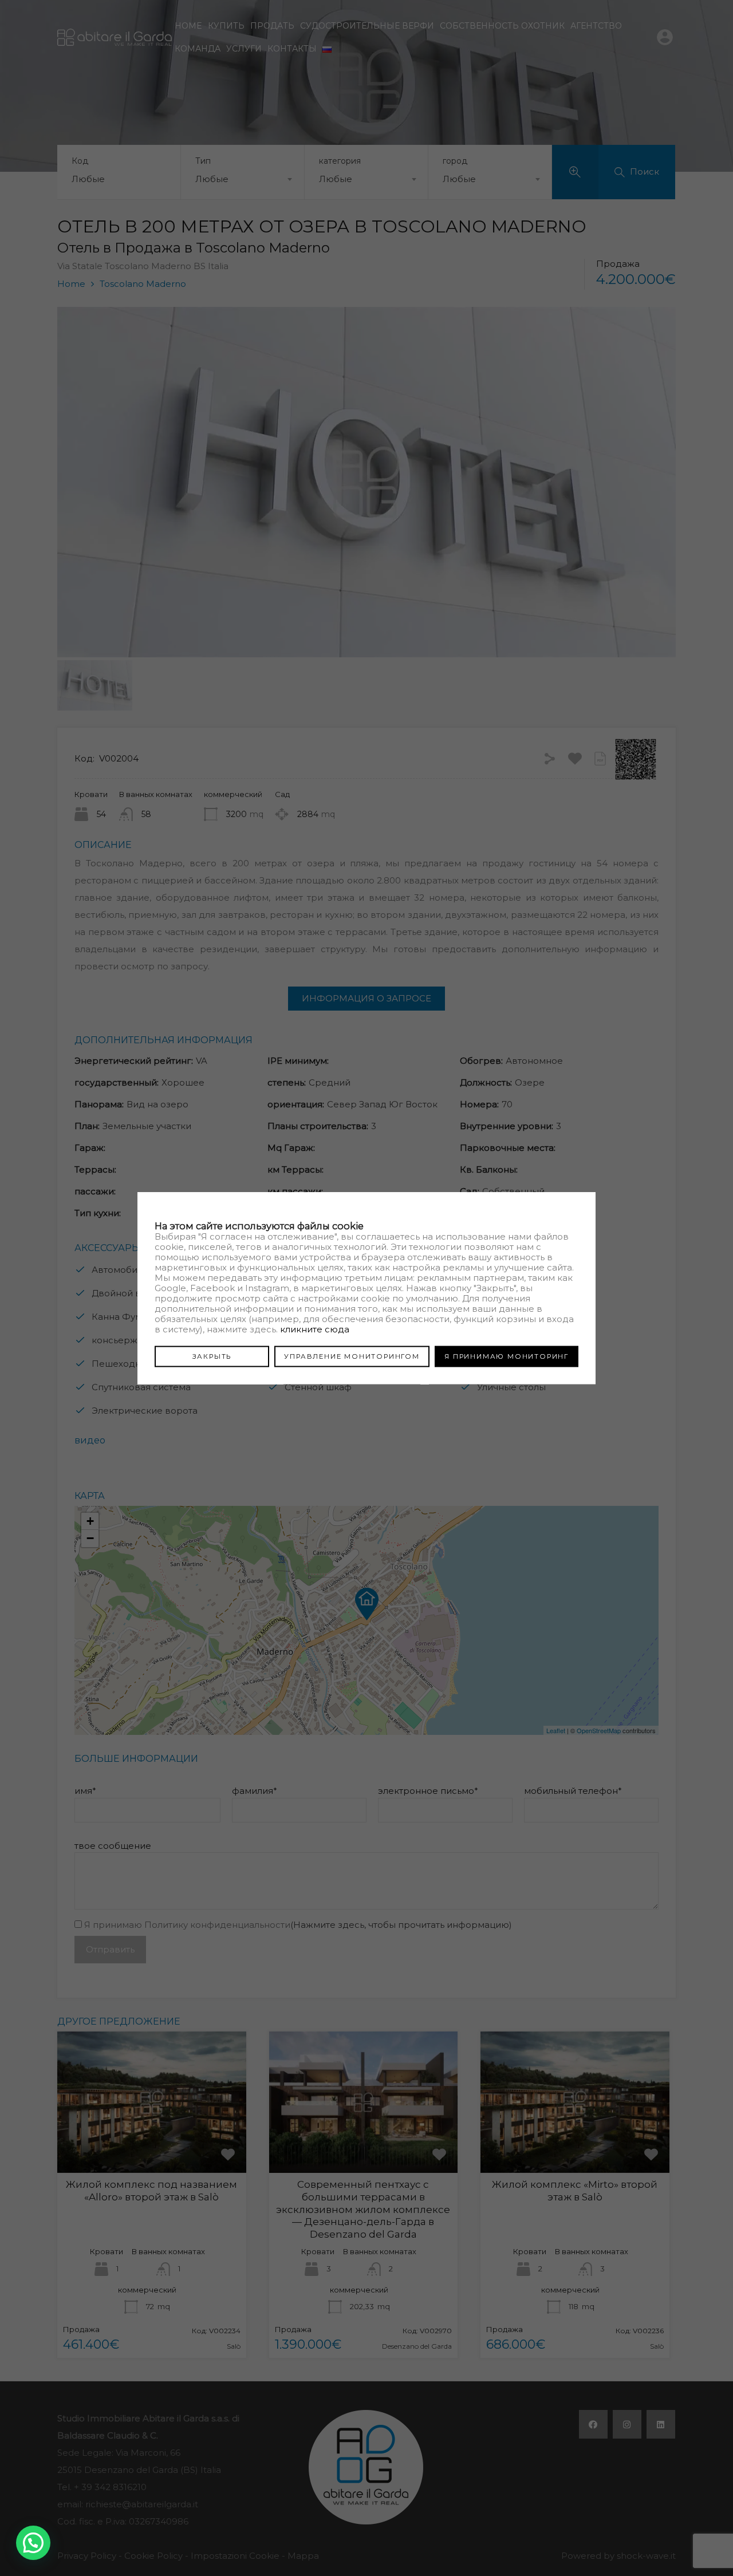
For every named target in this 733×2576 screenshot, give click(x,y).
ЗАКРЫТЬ (212, 1356)
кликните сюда (315, 1329)
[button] (33, 2543)
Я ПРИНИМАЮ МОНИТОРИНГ (507, 1356)
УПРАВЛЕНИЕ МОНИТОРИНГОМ (352, 1356)
